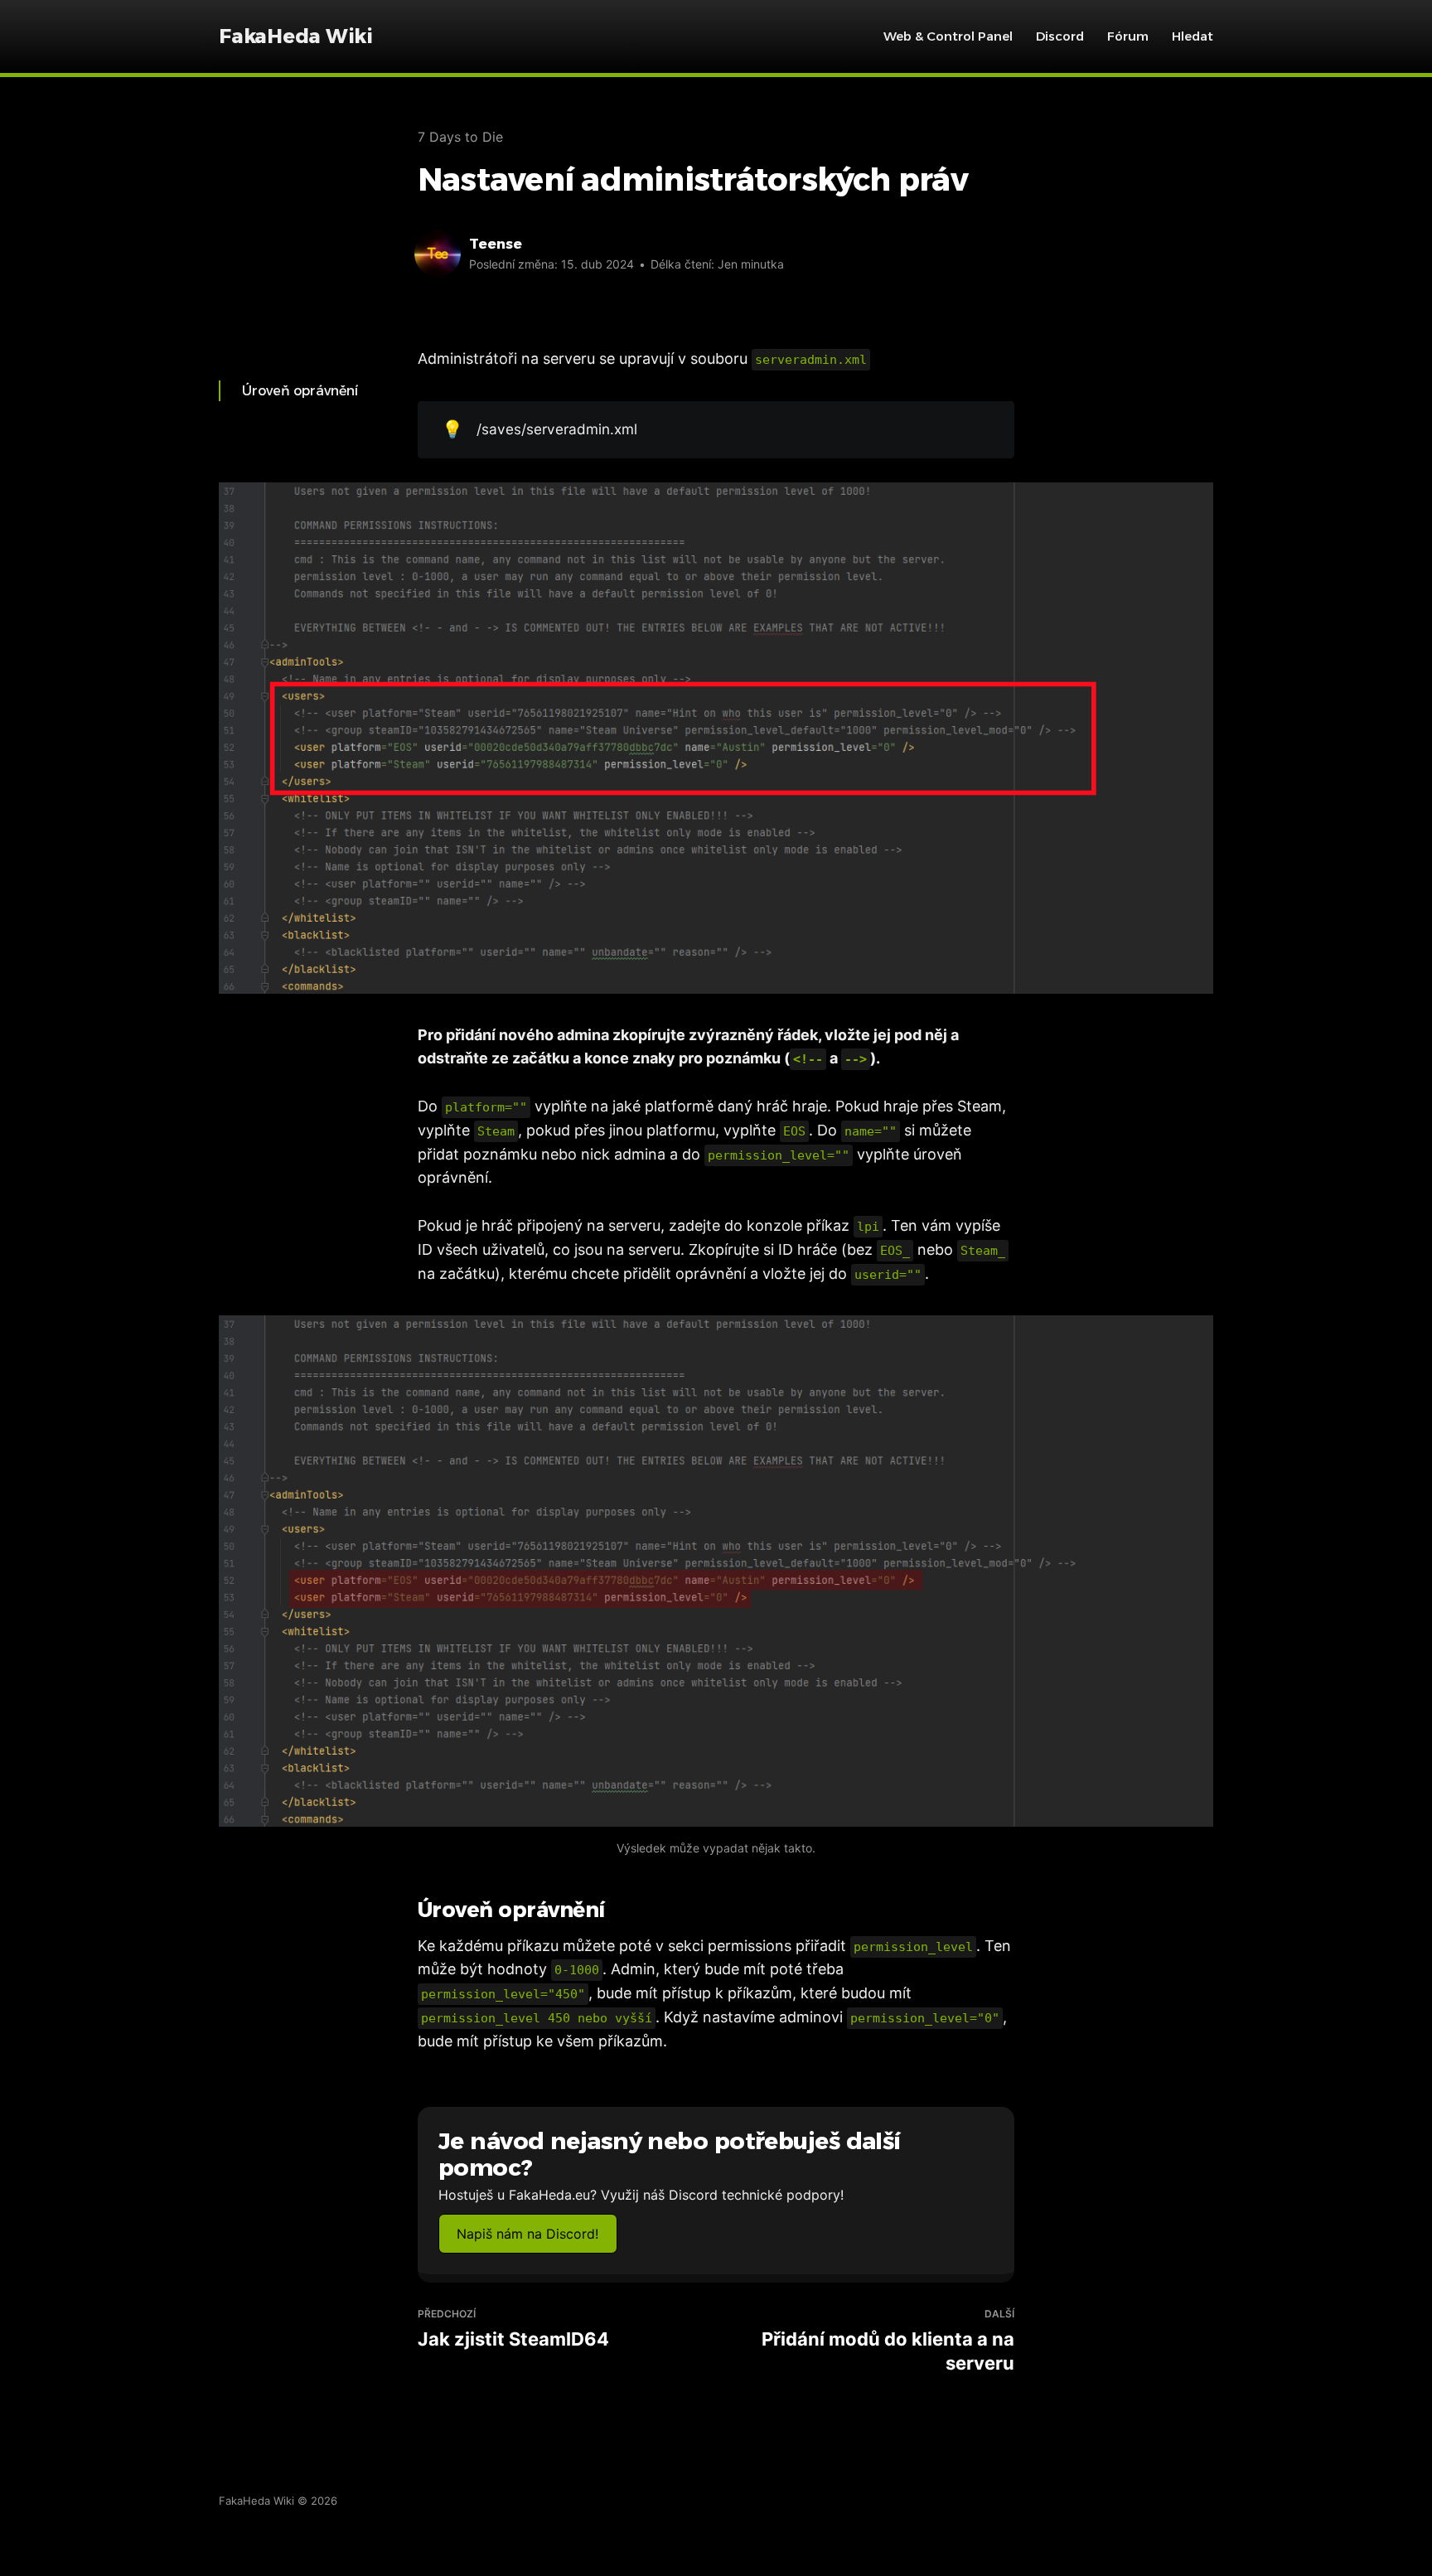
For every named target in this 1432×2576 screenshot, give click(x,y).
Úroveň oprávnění (300, 391)
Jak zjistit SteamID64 (513, 2329)
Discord (1060, 36)
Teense (496, 244)
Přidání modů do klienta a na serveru (888, 2340)
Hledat (1193, 36)
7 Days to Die (460, 137)
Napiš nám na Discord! (527, 2234)
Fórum (1128, 36)
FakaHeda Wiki (296, 36)
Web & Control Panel (948, 36)
